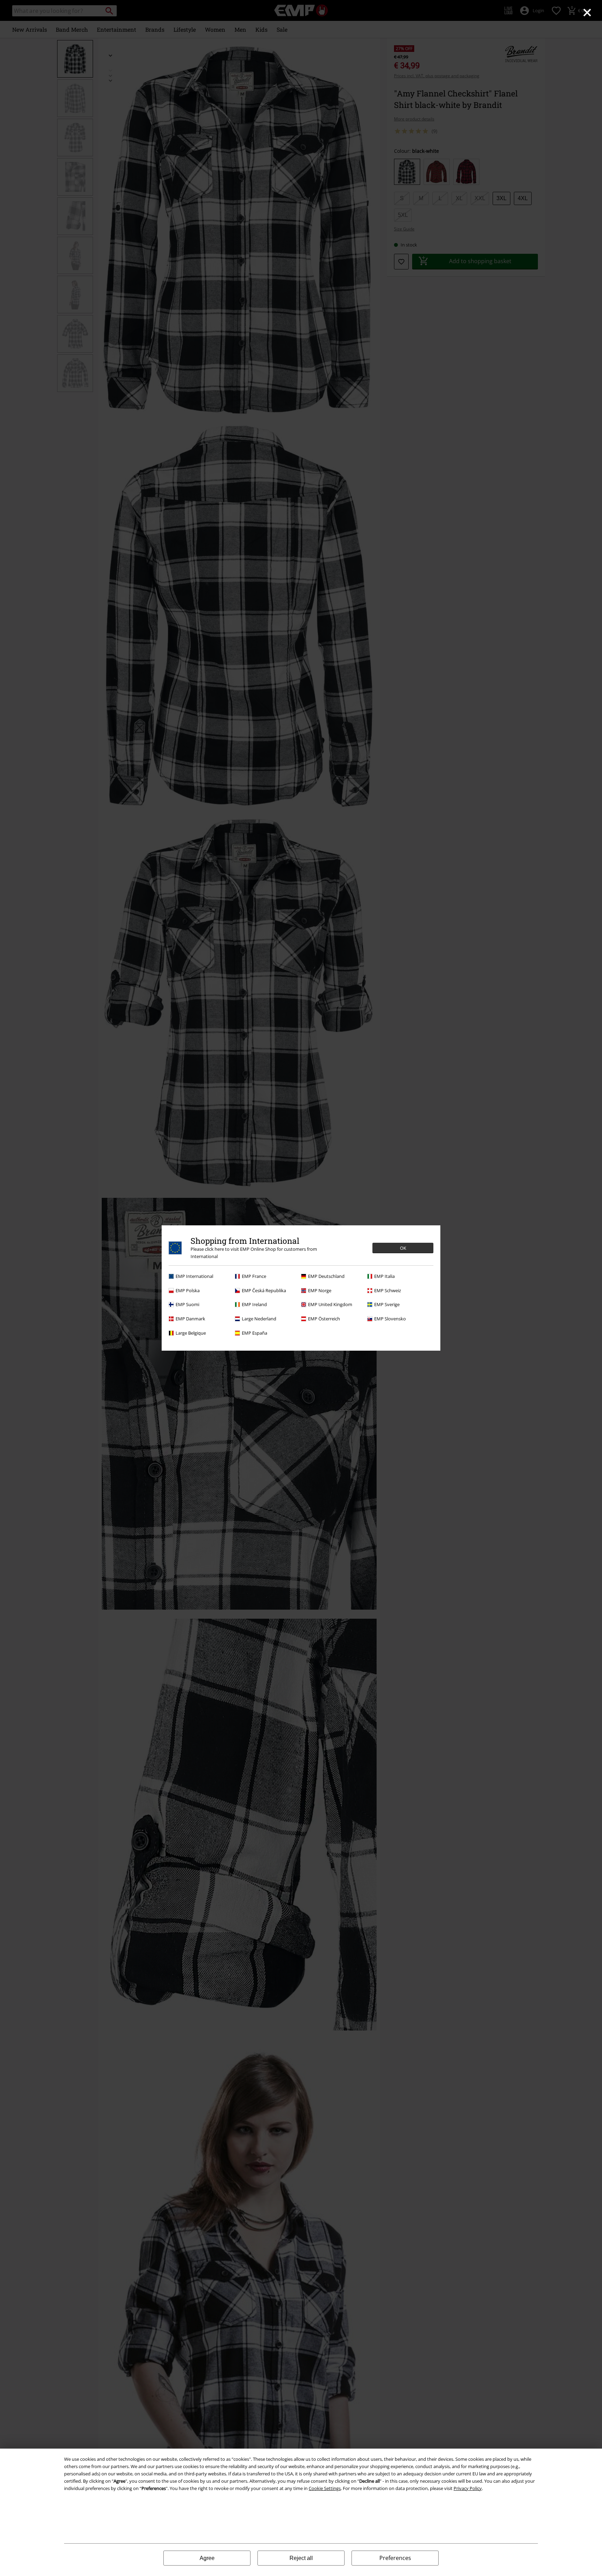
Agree (207, 2558)
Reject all (301, 2558)
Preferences (395, 2558)
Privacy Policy (468, 2488)
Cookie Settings (325, 2488)
